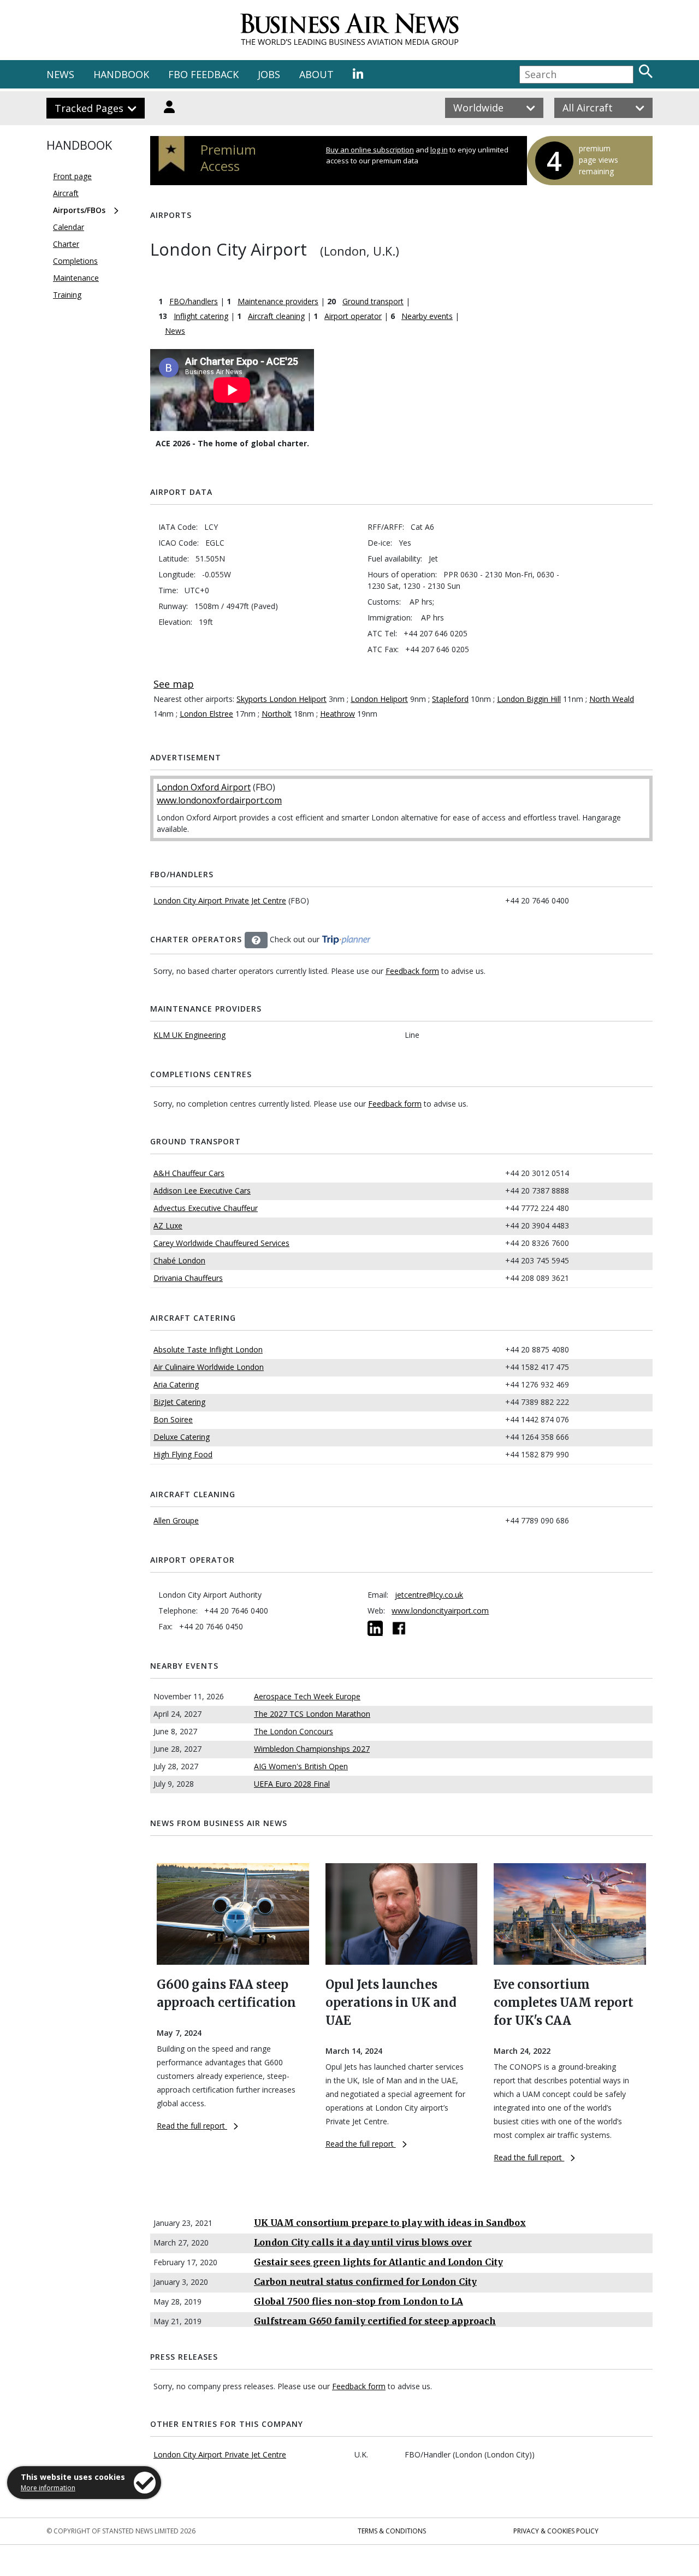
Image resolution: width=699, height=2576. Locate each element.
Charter (66, 244)
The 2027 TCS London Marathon (312, 1714)
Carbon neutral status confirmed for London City (365, 2282)
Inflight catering (201, 316)
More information (48, 2488)
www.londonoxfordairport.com (219, 800)
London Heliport (379, 699)
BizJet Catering (179, 1402)
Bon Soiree (173, 1419)
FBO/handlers (194, 301)
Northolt (277, 714)
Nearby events (427, 316)
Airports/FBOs (79, 210)
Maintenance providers (278, 301)
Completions (75, 261)
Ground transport (373, 301)
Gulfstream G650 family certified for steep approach (375, 2321)
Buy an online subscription (370, 150)
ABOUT (316, 74)
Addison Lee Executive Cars (202, 1190)
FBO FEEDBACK (203, 74)
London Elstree (206, 714)
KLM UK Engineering (189, 1035)
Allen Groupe (176, 1520)
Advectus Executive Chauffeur (206, 1208)
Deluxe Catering (182, 1437)
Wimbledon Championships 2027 (312, 1749)
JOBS (269, 74)
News (175, 331)
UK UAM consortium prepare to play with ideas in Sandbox (390, 2223)
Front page (72, 176)
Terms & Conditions (392, 2531)
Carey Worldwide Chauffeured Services (221, 1243)
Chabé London (179, 1260)
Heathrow (337, 714)
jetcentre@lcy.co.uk (429, 1595)
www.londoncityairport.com (440, 1611)
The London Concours (294, 1731)
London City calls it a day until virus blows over (363, 2242)
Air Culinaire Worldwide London (209, 1367)
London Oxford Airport (204, 787)
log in (439, 150)
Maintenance (76, 278)
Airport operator (353, 316)
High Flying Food (183, 1454)
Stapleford (450, 699)
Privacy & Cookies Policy (556, 2531)
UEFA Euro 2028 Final (292, 1784)
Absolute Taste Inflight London (208, 1349)
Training (67, 295)
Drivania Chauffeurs (188, 1278)
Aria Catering (176, 1384)
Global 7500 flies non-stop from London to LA (359, 2301)
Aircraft (66, 193)
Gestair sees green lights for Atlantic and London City (378, 2262)
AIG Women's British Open (301, 1766)
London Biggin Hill (529, 699)
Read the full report (192, 2126)
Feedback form (412, 971)
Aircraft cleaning (276, 316)
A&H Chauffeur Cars (189, 1173)
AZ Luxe (168, 1225)
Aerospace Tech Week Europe (307, 1696)
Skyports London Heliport (282, 699)
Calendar (69, 227)
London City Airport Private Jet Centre (220, 900)
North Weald (612, 699)
